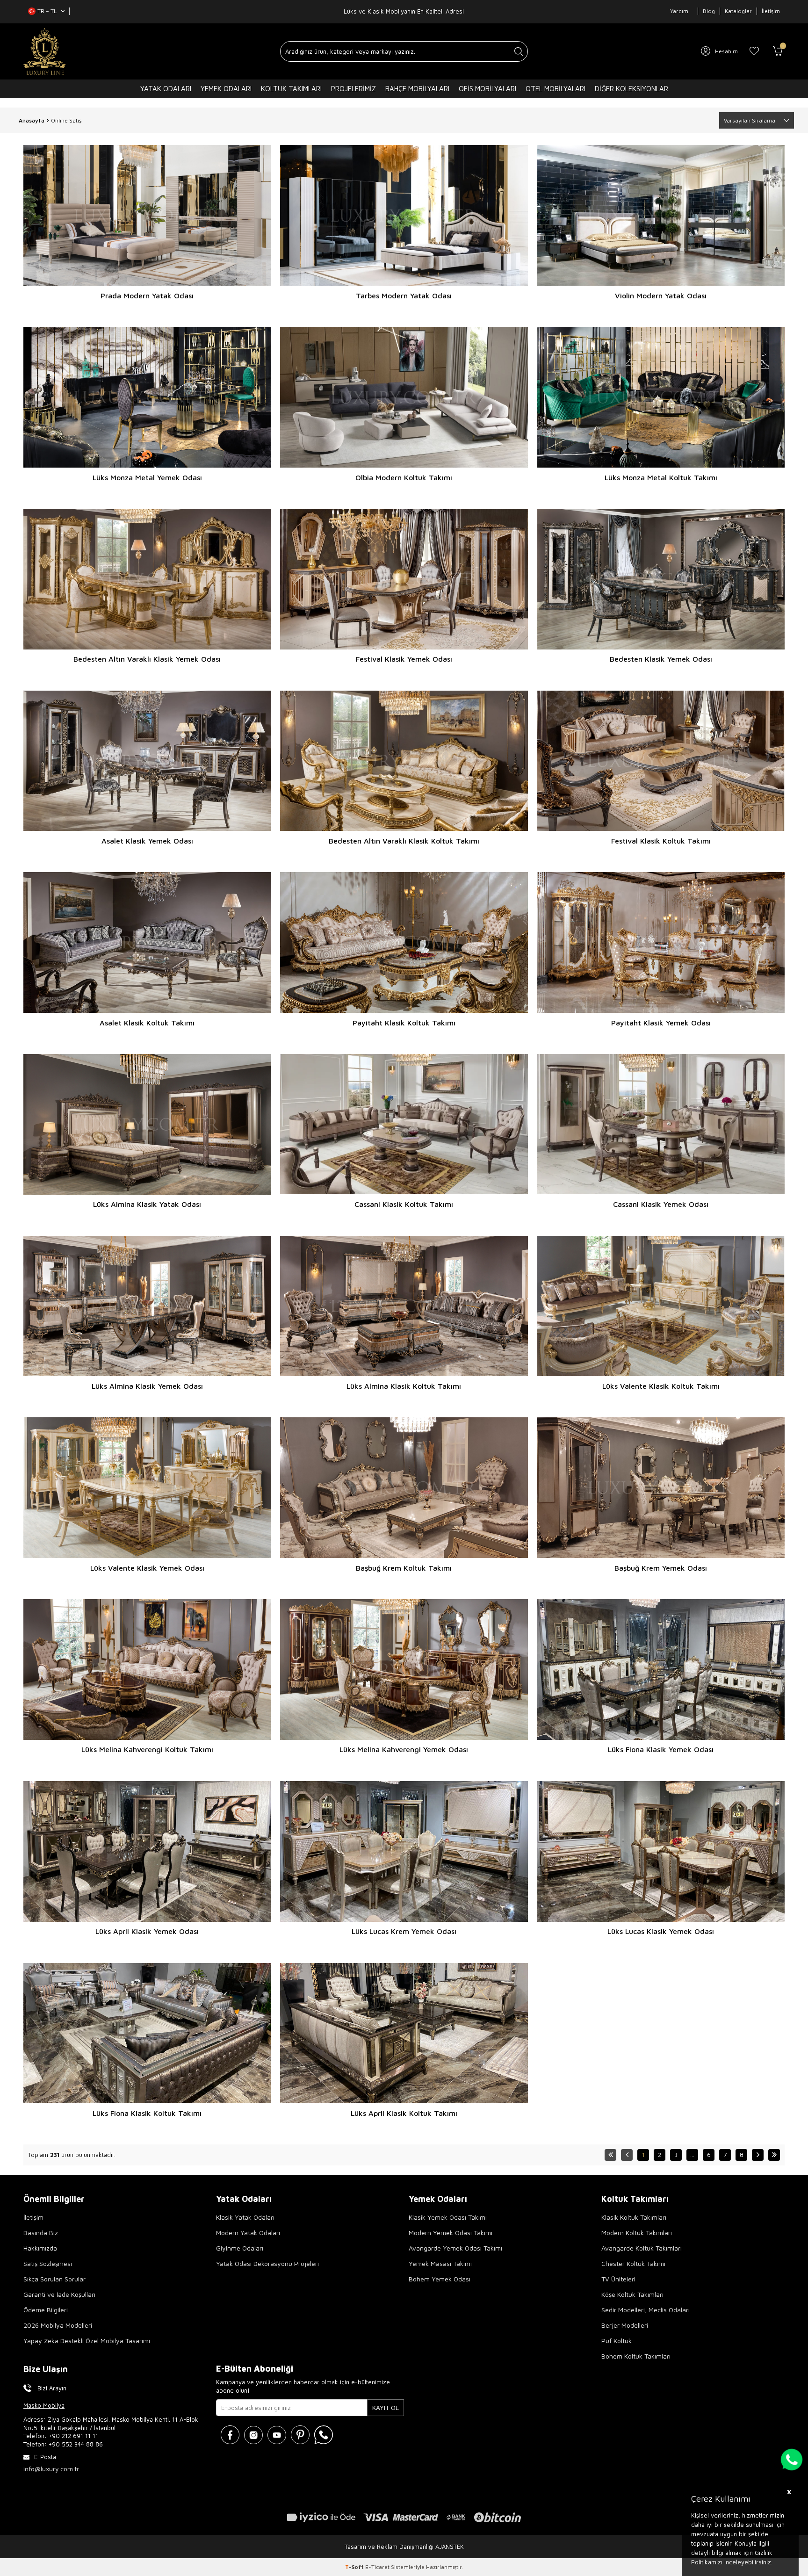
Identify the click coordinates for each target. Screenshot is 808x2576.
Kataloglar (738, 11)
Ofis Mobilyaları (487, 89)
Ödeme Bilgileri (46, 2310)
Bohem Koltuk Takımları (636, 2356)
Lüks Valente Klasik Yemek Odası (147, 1568)
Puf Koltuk (617, 2341)
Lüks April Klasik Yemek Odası (147, 1931)
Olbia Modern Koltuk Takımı (404, 477)
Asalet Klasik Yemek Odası (147, 841)
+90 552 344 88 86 (76, 2444)
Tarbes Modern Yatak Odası (404, 296)
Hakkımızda (40, 2248)
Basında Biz (41, 2233)
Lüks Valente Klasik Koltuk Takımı (661, 1386)
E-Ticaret (377, 2567)
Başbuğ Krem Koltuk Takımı (404, 1568)
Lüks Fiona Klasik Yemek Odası (661, 1749)
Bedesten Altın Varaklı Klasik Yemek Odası (147, 659)
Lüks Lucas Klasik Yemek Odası (661, 1931)
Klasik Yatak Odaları (245, 2217)
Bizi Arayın (52, 2388)
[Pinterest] (300, 2435)
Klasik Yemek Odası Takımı (448, 2217)
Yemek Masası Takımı (440, 2263)
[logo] (45, 51)
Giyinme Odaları (240, 2248)
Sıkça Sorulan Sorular (54, 2279)
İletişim (771, 11)
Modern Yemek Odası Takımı (451, 2233)
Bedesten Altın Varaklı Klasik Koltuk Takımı (404, 841)
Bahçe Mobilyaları (417, 89)
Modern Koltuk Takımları (637, 2233)
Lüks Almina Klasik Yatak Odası (147, 1204)
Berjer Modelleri (625, 2325)
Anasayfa (32, 120)
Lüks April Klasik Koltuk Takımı (404, 2113)
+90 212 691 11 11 (73, 2436)
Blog (709, 11)
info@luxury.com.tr (51, 2469)
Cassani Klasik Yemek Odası (661, 1204)
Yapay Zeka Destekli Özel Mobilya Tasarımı (87, 2341)
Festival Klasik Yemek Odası (404, 659)
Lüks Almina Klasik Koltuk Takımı (404, 1386)
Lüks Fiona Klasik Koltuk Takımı (147, 2113)
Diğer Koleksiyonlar (631, 89)
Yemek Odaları (226, 89)
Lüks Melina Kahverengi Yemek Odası (404, 1749)
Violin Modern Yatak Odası (661, 296)
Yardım (679, 11)
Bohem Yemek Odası (440, 2279)
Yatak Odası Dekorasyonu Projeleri (267, 2263)
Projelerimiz (353, 89)
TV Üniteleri (618, 2279)
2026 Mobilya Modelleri (58, 2325)
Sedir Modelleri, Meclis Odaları (646, 2310)
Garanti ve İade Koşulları (59, 2294)
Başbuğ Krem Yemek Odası (661, 1568)
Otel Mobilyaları (555, 89)
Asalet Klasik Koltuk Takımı (147, 1023)
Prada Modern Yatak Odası (147, 296)
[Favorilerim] (754, 51)
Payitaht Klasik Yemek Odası (661, 1023)
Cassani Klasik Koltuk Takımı (404, 1204)
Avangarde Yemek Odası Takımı (455, 2248)
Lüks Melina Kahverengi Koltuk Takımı (147, 1749)
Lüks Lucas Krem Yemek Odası (404, 1931)
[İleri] (758, 2155)
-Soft (355, 2567)
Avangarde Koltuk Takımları (642, 2248)
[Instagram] (253, 2435)
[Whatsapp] (324, 2435)
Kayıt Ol (386, 2407)
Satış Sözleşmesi (48, 2263)
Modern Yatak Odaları (248, 2233)
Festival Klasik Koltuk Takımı (661, 841)
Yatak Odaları (166, 89)
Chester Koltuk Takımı (633, 2263)
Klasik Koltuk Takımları (634, 2217)
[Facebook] (230, 2435)
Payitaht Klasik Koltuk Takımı (404, 1023)
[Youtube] (277, 2435)
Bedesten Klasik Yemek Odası (661, 659)
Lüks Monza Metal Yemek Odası (147, 477)
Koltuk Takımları (291, 89)
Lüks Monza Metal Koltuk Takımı (661, 477)
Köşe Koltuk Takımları (632, 2294)
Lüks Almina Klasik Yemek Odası (147, 1386)
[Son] (774, 2155)
